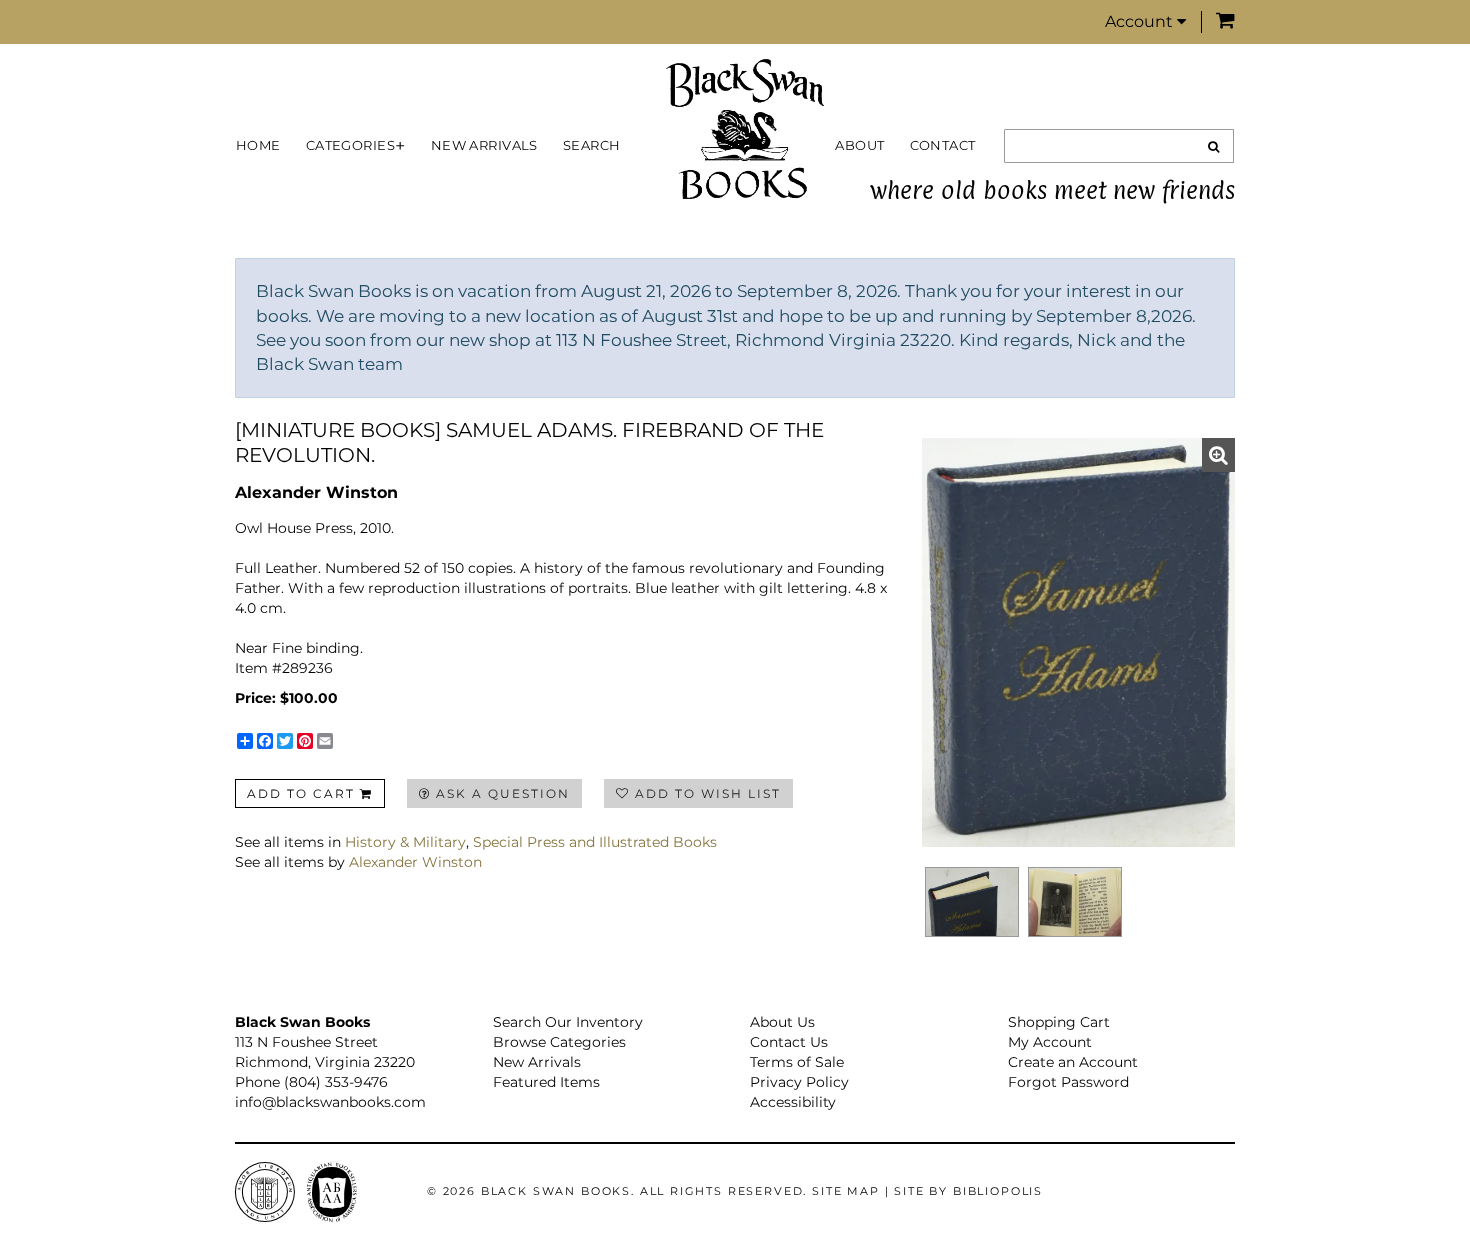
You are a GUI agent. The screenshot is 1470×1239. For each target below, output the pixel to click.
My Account (1050, 1042)
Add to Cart (301, 793)
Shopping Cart (1059, 1022)
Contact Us (789, 1042)
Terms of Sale (797, 1062)
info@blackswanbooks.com (330, 1102)
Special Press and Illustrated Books (595, 842)
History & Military (405, 842)
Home (258, 145)
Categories (350, 145)
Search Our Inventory (568, 1022)
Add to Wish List (708, 793)
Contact (943, 145)
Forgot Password (1068, 1082)
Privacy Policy (799, 1082)
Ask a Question (503, 793)
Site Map (846, 1191)
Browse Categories (559, 1042)
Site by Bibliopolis (968, 1191)
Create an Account (1073, 1062)
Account (1141, 21)
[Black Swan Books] (744, 129)
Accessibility (793, 1102)
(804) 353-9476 (336, 1082)
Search (592, 145)
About (859, 145)
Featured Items (546, 1082)
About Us (782, 1022)
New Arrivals (484, 145)
